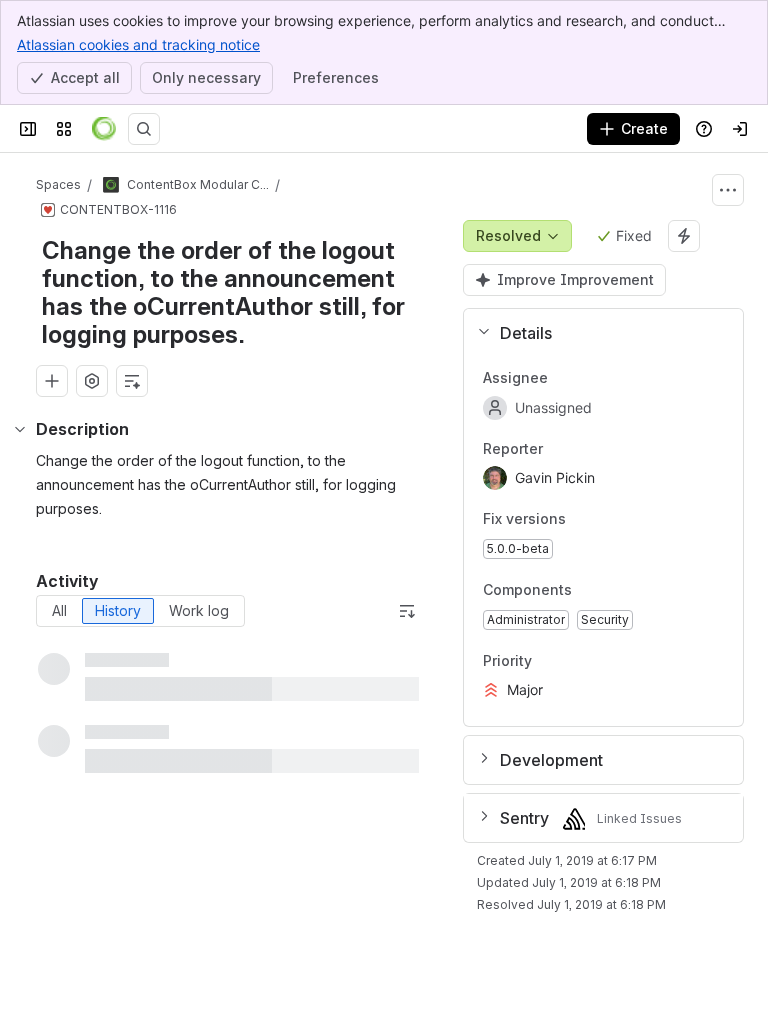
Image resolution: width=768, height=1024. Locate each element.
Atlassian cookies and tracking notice (138, 44)
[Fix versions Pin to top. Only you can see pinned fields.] (610, 520)
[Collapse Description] (20, 429)
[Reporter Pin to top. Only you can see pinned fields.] (559, 449)
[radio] (59, 611)
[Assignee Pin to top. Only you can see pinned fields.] (564, 378)
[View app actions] (92, 381)
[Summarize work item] (132, 381)
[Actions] (728, 190)
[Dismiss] (420, 866)
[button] (595, 333)
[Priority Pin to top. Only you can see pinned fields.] (548, 661)
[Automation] (684, 236)
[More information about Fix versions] (586, 521)
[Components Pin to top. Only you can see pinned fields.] (616, 590)
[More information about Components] (592, 591)
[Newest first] (407, 611)
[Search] (144, 129)
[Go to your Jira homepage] (104, 129)
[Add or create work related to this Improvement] (52, 381)
